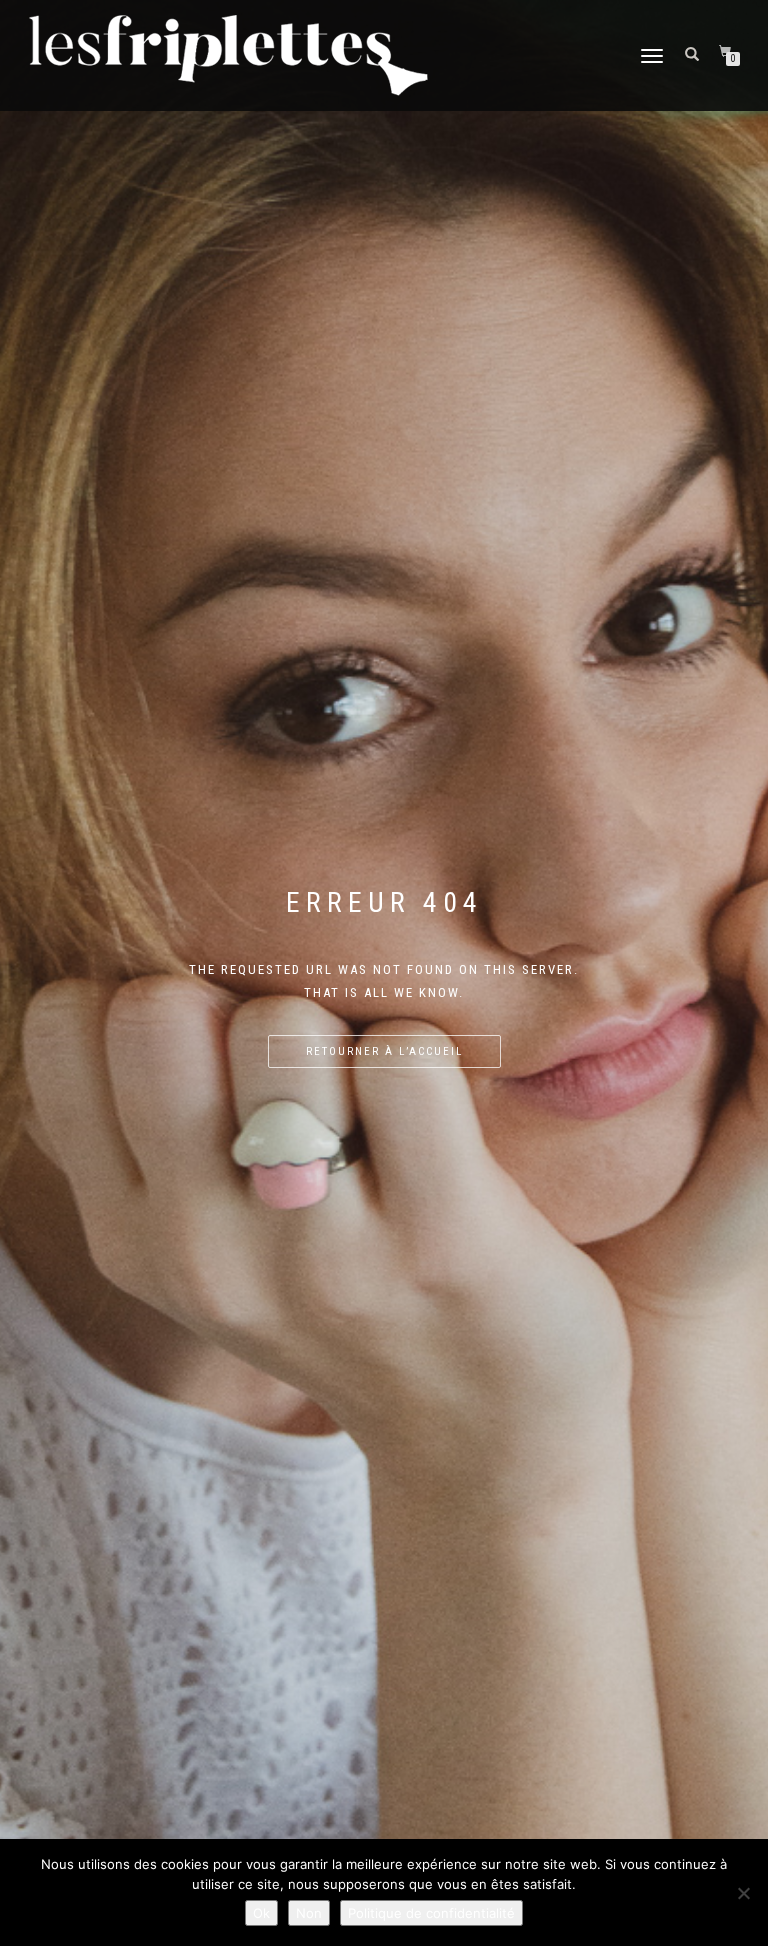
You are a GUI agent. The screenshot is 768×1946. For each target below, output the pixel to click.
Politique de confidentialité (431, 1913)
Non (309, 1913)
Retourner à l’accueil (384, 1051)
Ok (261, 1913)
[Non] (743, 1893)
